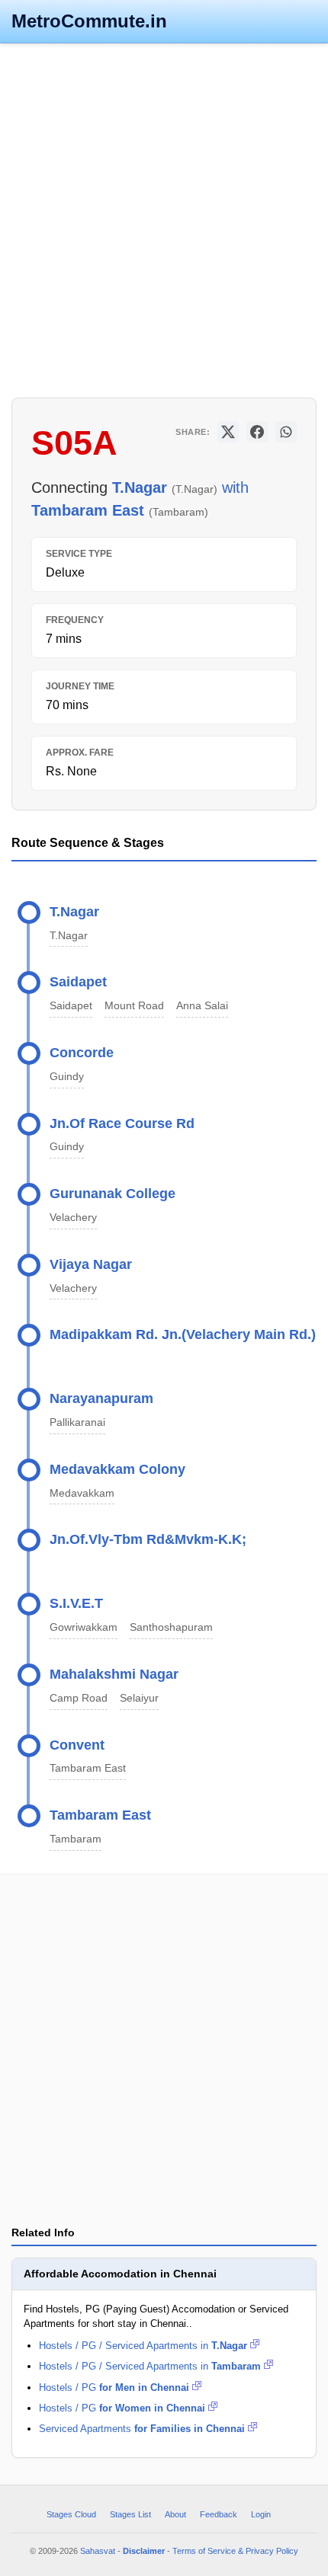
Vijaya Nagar (91, 1264)
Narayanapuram (101, 1398)
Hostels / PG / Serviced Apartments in (143, 2346)
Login (261, 2514)
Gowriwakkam (84, 1627)
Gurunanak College (113, 1194)
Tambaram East (88, 1768)
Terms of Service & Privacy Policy (235, 2551)
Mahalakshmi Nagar (114, 1674)
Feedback (219, 2514)
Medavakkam (82, 1493)
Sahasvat (98, 2551)
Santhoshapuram (171, 1627)
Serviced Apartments (142, 2429)
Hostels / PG (114, 2387)
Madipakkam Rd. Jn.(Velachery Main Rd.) (183, 1334)
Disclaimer (144, 2551)
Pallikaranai (77, 1422)
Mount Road (134, 1006)
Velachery (73, 1218)
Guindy (67, 1077)
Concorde (82, 1053)
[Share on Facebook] (257, 432)
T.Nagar (74, 912)
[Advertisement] (164, 219)
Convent (77, 1745)
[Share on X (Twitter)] (228, 432)
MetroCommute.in (89, 21)
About (175, 2514)
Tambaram (76, 1839)
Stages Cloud (71, 2514)
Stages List (130, 2514)
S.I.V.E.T (76, 1603)
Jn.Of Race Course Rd (122, 1123)
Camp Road (79, 1698)
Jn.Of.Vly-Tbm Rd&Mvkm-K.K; (148, 1539)
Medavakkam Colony (117, 1469)
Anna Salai (202, 1006)
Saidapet (78, 982)
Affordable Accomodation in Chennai (120, 2274)
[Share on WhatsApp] (286, 432)
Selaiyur (139, 1698)
